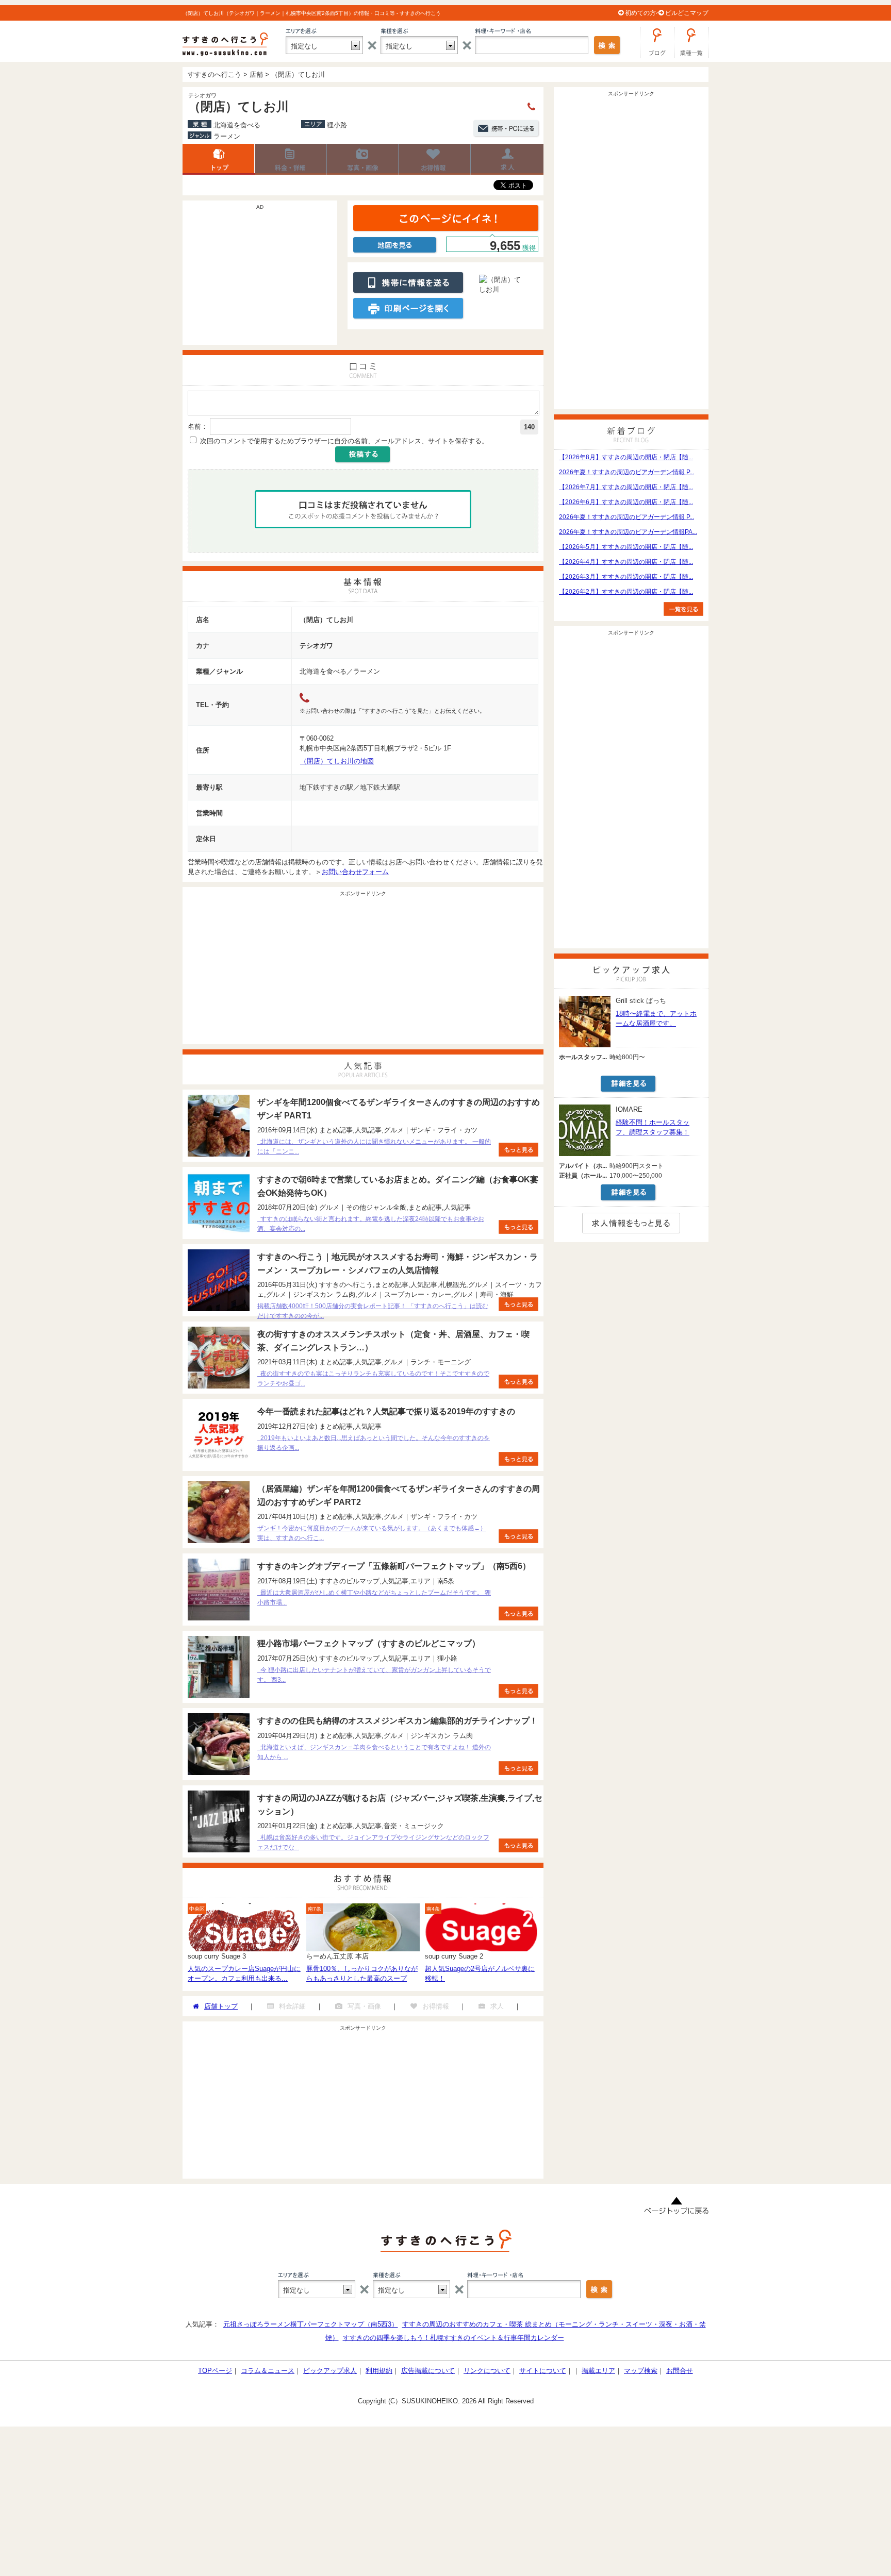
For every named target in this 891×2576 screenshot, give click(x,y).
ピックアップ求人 (330, 2371)
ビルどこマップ (687, 13)
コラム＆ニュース (268, 2371)
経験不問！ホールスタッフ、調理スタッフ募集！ (653, 1127)
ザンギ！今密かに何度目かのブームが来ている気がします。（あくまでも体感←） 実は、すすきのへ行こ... (372, 1533)
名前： (198, 426)
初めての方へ (643, 13)
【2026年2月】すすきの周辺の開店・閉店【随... (626, 592)
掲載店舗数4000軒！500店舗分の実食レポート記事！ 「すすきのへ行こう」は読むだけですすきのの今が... (373, 1311)
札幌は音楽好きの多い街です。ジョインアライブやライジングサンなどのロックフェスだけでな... (373, 1842)
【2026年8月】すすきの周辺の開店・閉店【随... (626, 457)
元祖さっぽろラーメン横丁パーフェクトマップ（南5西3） (311, 2324)
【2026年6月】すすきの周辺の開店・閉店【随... (626, 502)
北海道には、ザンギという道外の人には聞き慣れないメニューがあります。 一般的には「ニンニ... (374, 1147)
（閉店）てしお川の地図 (337, 761)
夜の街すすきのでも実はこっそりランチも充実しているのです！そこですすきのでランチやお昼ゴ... (373, 1378)
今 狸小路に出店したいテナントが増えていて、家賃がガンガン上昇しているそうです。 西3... (374, 1675)
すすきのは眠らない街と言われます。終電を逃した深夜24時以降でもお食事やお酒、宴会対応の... (371, 1224)
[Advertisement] (260, 278)
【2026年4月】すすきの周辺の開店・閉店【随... (626, 562)
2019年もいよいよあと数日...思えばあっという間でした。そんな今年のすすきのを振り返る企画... (374, 1443)
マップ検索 (641, 2371)
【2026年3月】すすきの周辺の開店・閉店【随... (626, 577)
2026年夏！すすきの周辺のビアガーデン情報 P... (626, 472)
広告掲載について (428, 2371)
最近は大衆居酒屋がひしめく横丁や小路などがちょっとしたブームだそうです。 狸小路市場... (374, 1598)
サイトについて (543, 2371)
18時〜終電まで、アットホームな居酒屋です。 (656, 1018)
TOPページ (215, 2371)
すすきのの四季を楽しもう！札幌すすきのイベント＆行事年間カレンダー (453, 2338)
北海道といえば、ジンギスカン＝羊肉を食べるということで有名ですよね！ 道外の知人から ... (374, 1752)
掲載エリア (598, 2371)
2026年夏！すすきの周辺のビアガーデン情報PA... (628, 532)
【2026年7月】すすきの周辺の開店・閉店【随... (626, 487)
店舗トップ (219, 159)
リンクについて (487, 2371)
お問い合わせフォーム (355, 872)
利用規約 (379, 2371)
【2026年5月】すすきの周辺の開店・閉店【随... (626, 547)
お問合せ (680, 2371)
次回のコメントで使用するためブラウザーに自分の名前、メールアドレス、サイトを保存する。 (344, 441)
